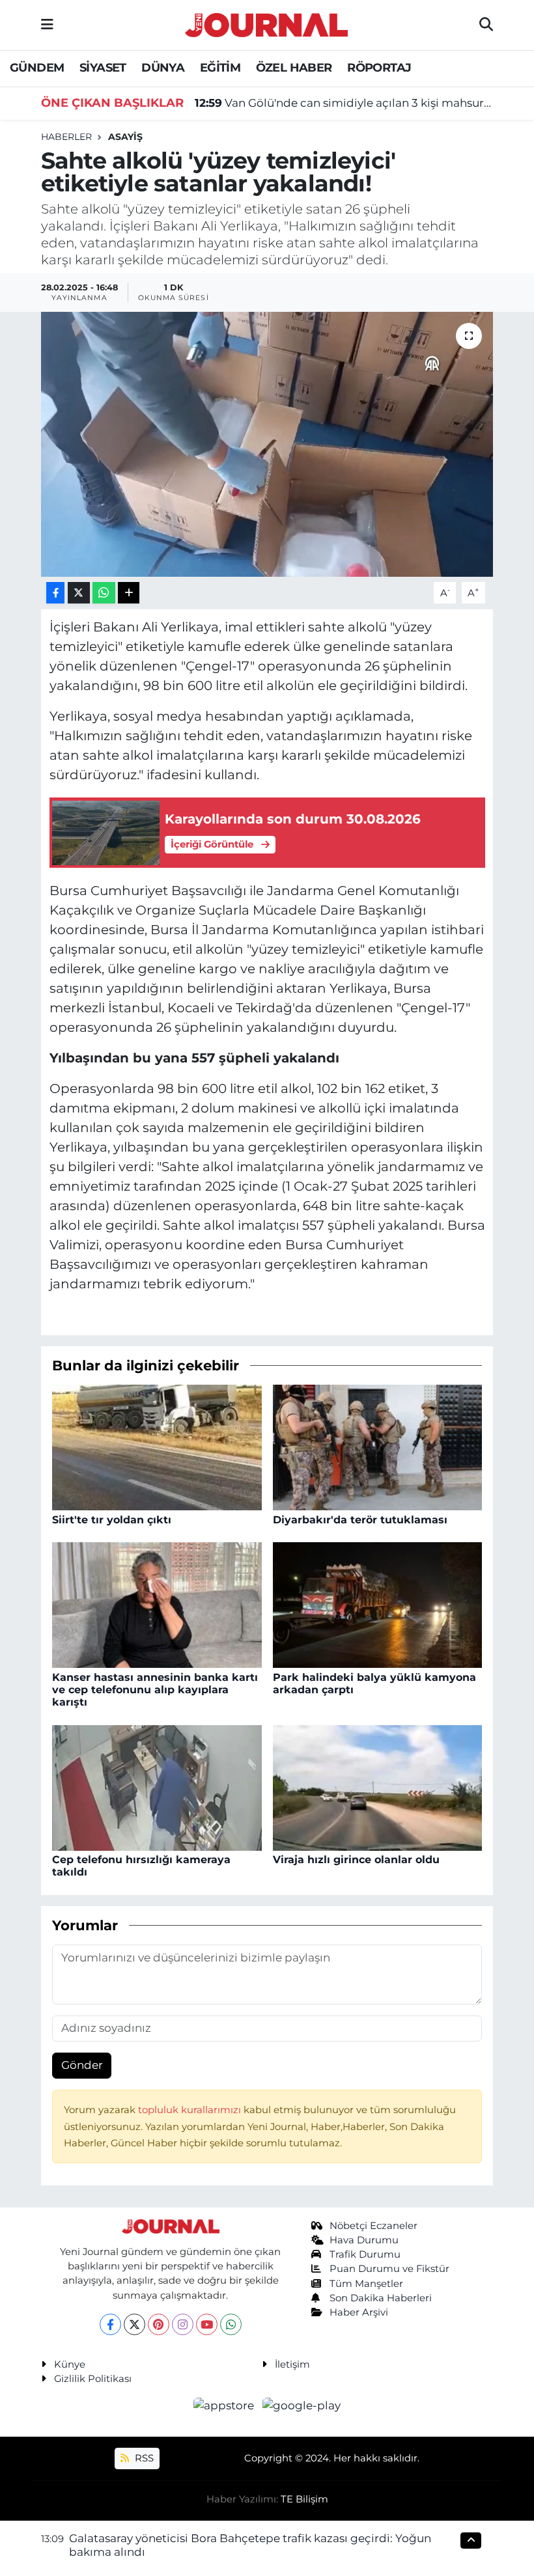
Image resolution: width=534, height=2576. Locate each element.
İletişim (292, 2364)
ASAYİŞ (125, 137)
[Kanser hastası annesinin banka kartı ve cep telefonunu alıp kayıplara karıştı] (157, 1604)
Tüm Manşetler (366, 2284)
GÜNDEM (37, 68)
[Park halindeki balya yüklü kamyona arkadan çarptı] (378, 1604)
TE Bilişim (304, 2499)
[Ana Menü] (47, 25)
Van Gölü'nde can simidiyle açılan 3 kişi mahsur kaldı (344, 103)
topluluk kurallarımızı (191, 2110)
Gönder (82, 2065)
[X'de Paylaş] (79, 593)
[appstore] (225, 2405)
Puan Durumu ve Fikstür (389, 2269)
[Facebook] (110, 2324)
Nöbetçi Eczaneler (373, 2226)
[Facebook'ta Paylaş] (55, 593)
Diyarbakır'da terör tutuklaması (360, 1520)
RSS (143, 2458)
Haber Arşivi (359, 2312)
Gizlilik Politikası (93, 2379)
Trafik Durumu (365, 2254)
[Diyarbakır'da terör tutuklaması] (378, 1447)
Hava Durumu (364, 2240)
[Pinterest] (159, 2324)
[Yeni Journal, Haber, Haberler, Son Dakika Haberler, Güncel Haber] (266, 23)
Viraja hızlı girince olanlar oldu (356, 1860)
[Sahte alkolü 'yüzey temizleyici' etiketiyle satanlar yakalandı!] (267, 444)
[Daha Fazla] (129, 593)
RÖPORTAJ (379, 68)
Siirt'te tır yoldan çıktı (112, 1520)
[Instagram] (183, 2324)
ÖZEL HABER (294, 68)
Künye (70, 2364)
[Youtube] (207, 2324)
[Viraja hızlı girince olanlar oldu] (378, 1787)
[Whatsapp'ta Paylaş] (104, 593)
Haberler (66, 137)
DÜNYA (163, 68)
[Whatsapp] (231, 2324)
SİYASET (103, 68)
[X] (134, 2324)
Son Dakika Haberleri (381, 2298)
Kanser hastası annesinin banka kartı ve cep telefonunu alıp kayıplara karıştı (155, 1690)
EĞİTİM (220, 68)
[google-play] (302, 2405)
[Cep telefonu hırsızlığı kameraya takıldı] (157, 1787)
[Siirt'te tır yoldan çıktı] (157, 1447)
